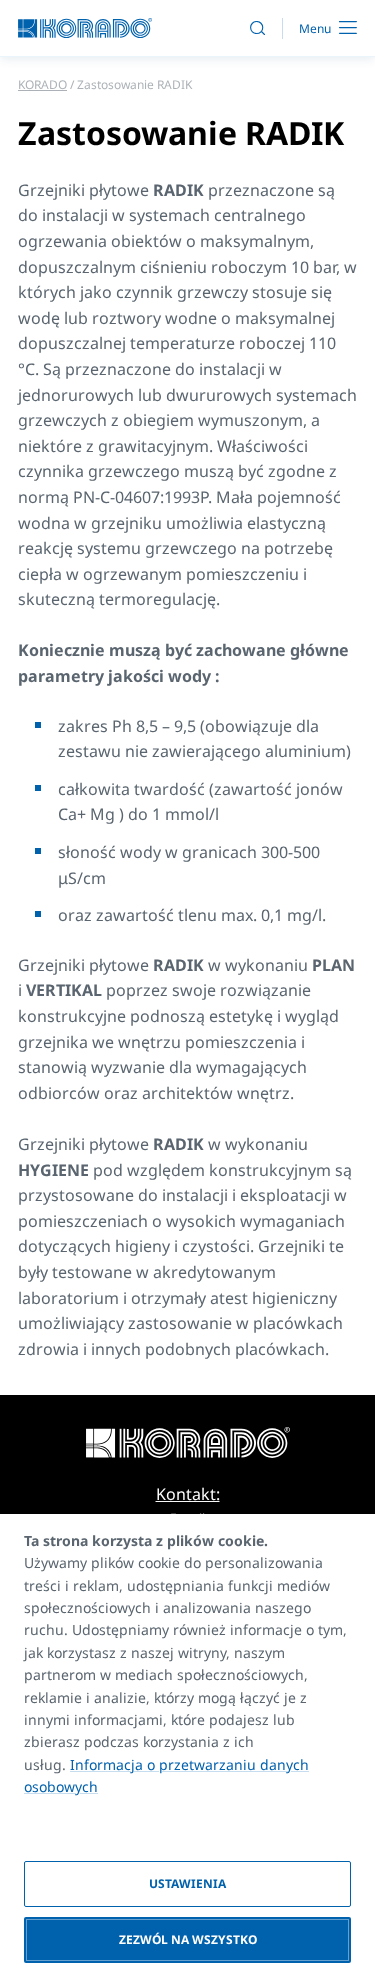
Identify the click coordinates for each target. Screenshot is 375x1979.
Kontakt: (188, 1494)
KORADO (42, 84)
